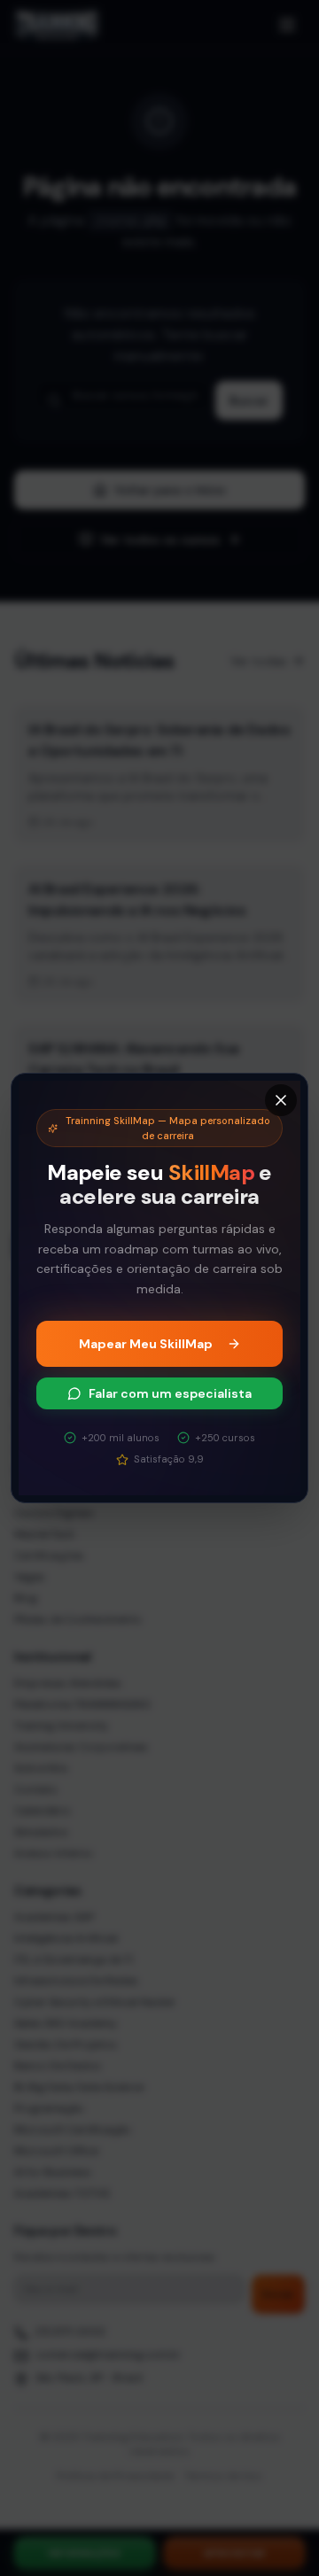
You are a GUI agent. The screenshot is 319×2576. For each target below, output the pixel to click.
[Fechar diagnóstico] (281, 1100)
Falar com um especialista (170, 1393)
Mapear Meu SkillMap (146, 1344)
